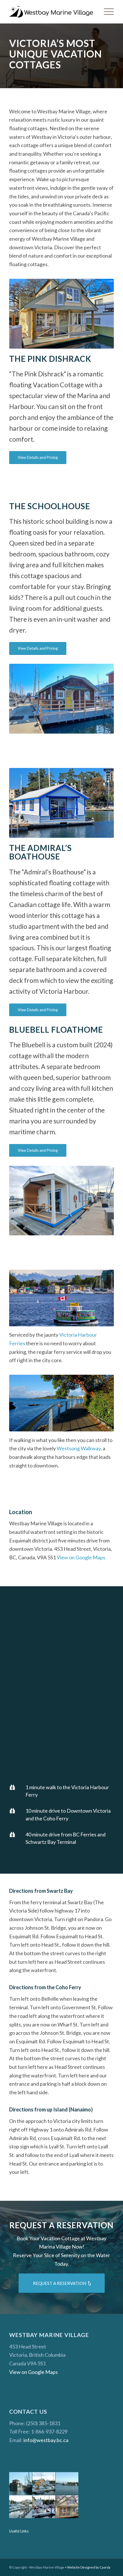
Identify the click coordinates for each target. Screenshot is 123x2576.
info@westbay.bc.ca (46, 2440)
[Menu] (106, 12)
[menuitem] (106, 12)
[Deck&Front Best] (61, 1201)
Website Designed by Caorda (89, 2567)
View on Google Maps (81, 1557)
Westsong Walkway (79, 1448)
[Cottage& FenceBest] (61, 699)
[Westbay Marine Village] (51, 12)
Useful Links (19, 2531)
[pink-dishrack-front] (61, 314)
